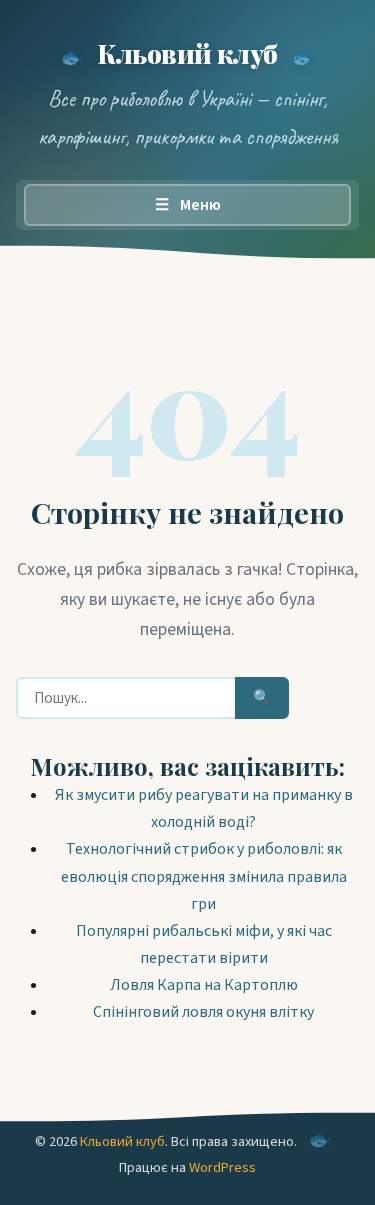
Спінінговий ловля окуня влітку (203, 1012)
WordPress (222, 1167)
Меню (188, 205)
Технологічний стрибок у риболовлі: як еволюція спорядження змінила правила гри (204, 876)
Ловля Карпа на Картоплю (204, 985)
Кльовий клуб (187, 53)
